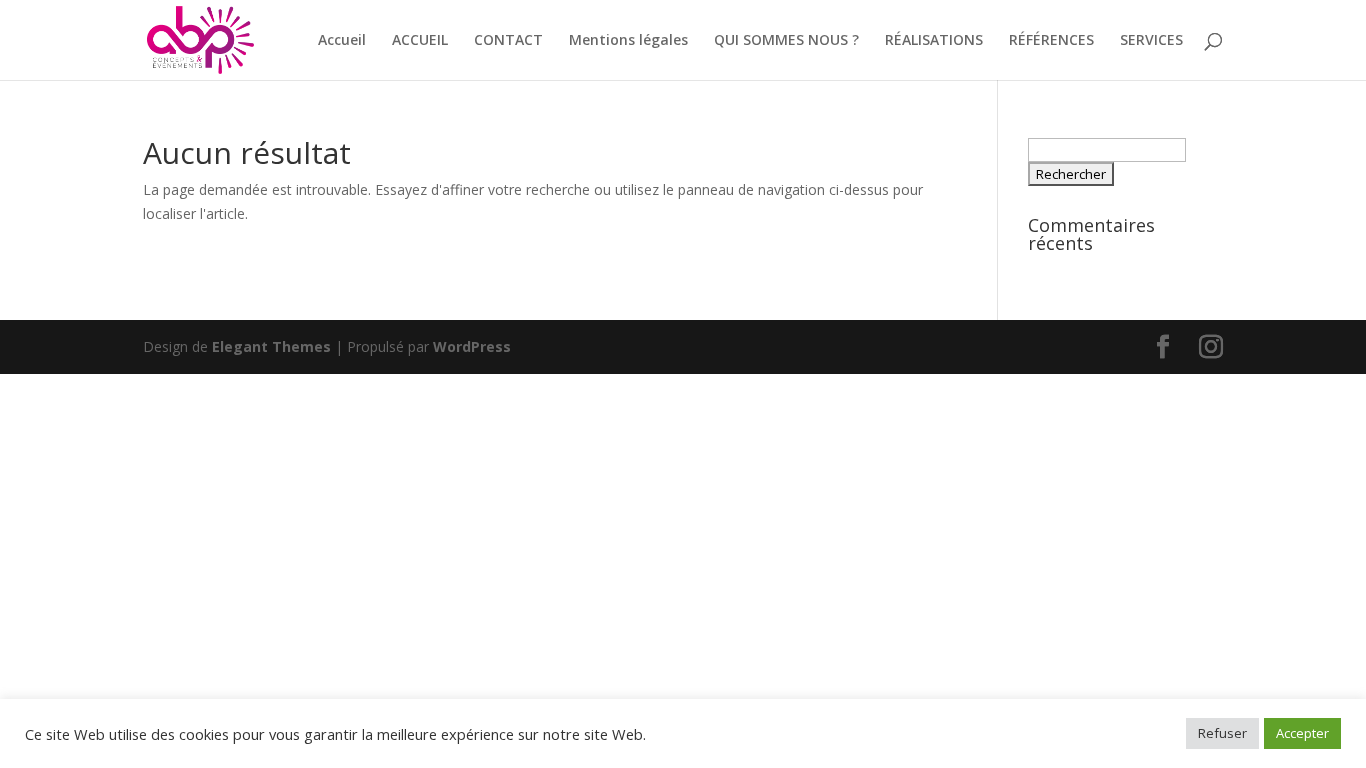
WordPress (472, 346)
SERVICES (1151, 41)
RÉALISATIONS (934, 41)
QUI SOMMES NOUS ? (786, 41)
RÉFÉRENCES (1051, 41)
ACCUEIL (420, 41)
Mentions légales (628, 41)
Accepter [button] (1302, 733)
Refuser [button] (1222, 733)
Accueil (342, 41)
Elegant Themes (271, 346)
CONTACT (508, 41)
